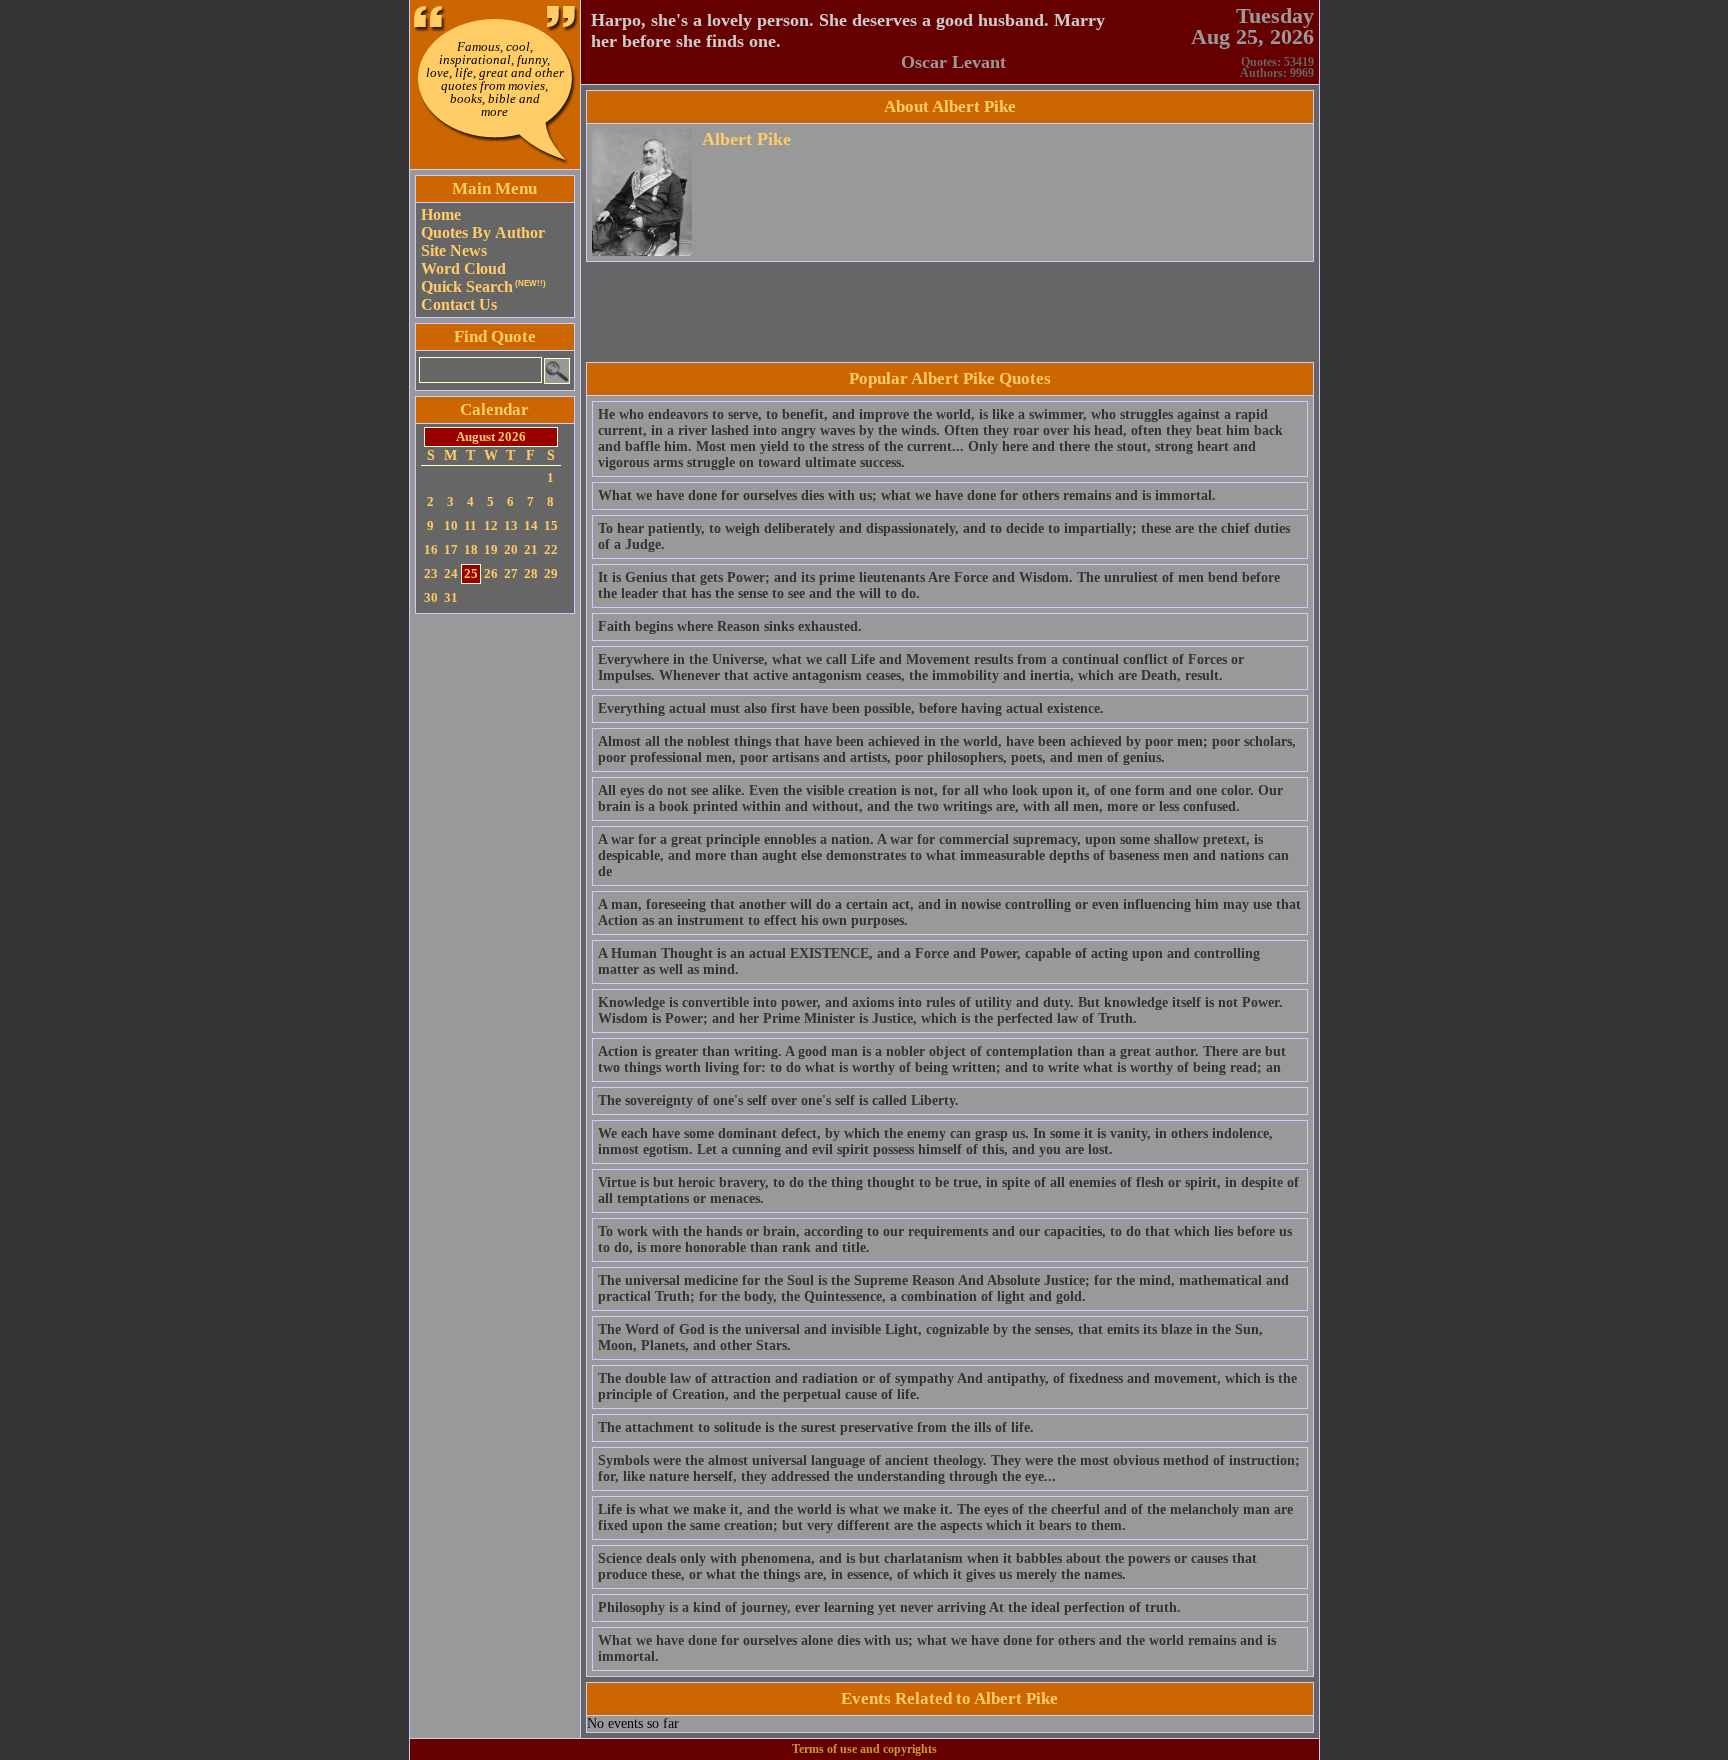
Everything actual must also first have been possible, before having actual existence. (851, 708)
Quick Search (483, 286)
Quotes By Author (483, 232)
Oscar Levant (953, 62)
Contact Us (459, 304)
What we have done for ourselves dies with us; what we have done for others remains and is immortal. (907, 495)
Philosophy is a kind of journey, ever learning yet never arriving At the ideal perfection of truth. (889, 1607)
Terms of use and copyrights (864, 1749)
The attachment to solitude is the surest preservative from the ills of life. (816, 1427)
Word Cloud (463, 268)
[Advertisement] (495, 919)
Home (441, 214)
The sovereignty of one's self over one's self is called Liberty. (778, 1100)
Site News (454, 250)
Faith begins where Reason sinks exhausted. (730, 626)
